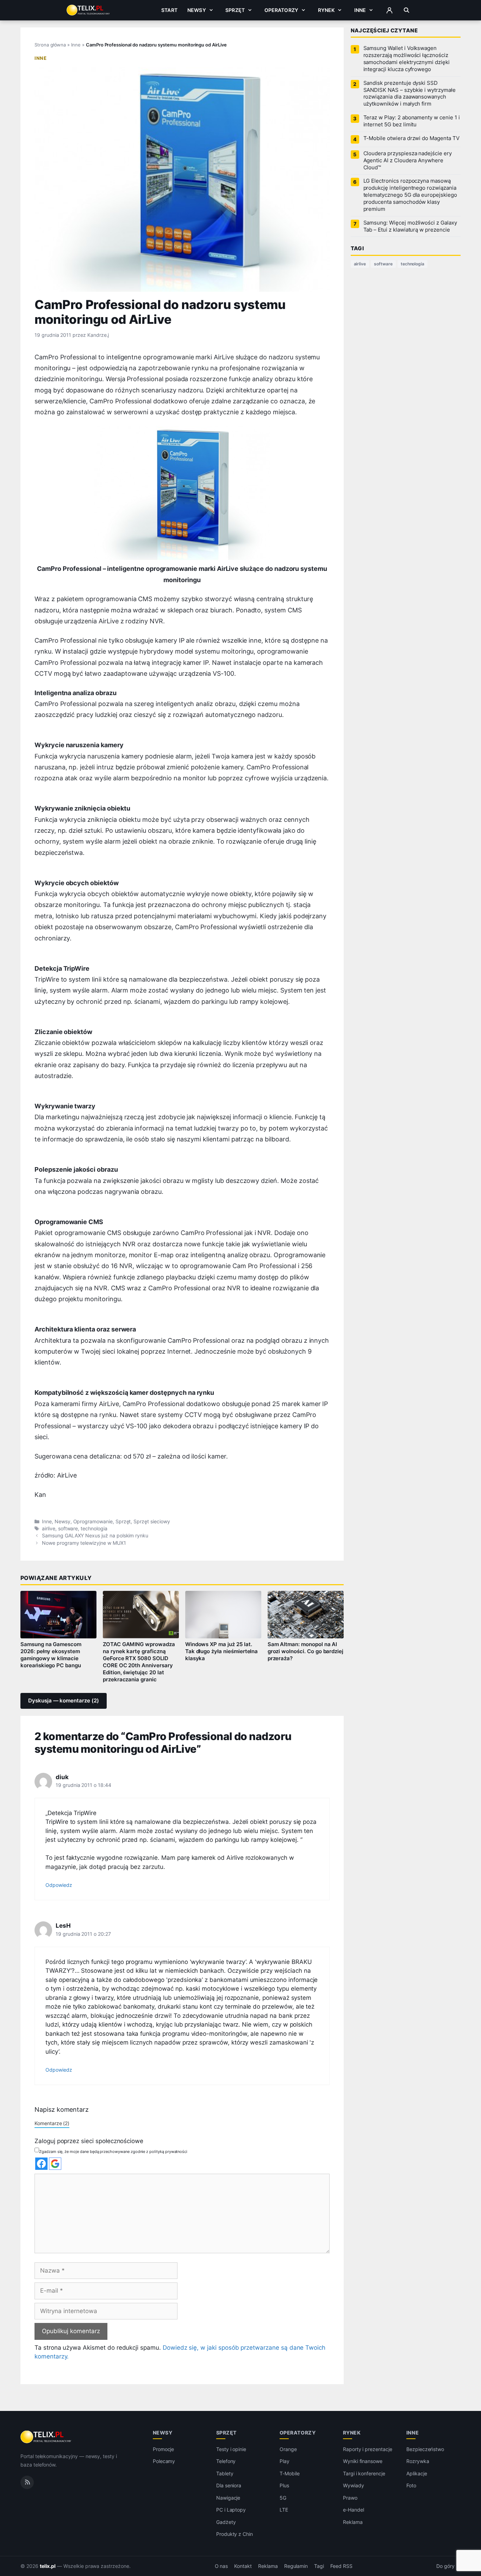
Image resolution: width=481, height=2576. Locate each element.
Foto (411, 2485)
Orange (288, 2449)
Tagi (319, 2566)
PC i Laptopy (231, 2510)
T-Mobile (290, 2473)
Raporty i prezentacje (368, 2449)
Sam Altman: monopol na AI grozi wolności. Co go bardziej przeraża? (305, 1651)
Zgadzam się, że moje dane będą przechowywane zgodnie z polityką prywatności (113, 2152)
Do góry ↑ (448, 2566)
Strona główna (50, 45)
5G (283, 2498)
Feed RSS (341, 2566)
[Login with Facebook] (41, 2164)
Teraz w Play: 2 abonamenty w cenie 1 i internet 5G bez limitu (412, 121)
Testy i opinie (231, 2449)
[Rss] (27, 2482)
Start (169, 10)
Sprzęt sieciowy (152, 1522)
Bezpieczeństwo (425, 2449)
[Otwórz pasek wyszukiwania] (407, 10)
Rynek (326, 10)
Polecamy (164, 2461)
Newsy (197, 10)
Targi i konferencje (364, 2473)
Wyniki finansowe (363, 2461)
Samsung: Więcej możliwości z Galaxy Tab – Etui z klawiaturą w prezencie (410, 226)
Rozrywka (418, 2461)
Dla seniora (229, 2485)
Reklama (353, 2522)
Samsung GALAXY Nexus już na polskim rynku (95, 1536)
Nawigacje (228, 2498)
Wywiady (354, 2485)
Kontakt (243, 2566)
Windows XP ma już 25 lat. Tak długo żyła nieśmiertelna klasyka (222, 1651)
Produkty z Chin (235, 2534)
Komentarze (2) (52, 2123)
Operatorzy (281, 10)
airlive (49, 1529)
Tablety (225, 2473)
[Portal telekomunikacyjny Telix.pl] (46, 2437)
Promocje (164, 2449)
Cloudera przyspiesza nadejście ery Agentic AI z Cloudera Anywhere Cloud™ (408, 160)
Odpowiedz (59, 1885)
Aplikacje (417, 2473)
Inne (360, 10)
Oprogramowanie (93, 1522)
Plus (284, 2485)
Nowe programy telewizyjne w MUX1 (84, 1543)
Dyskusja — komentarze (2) (64, 1701)
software (68, 1529)
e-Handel (354, 2510)
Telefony (226, 2461)
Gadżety (226, 2522)
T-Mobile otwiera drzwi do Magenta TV (411, 138)
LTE (284, 2510)
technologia (94, 1529)
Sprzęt (235, 10)
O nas (221, 2566)
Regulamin (296, 2566)
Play (285, 2461)
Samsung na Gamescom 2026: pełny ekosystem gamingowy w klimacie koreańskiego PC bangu (51, 1655)
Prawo (350, 2498)
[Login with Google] (55, 2164)
